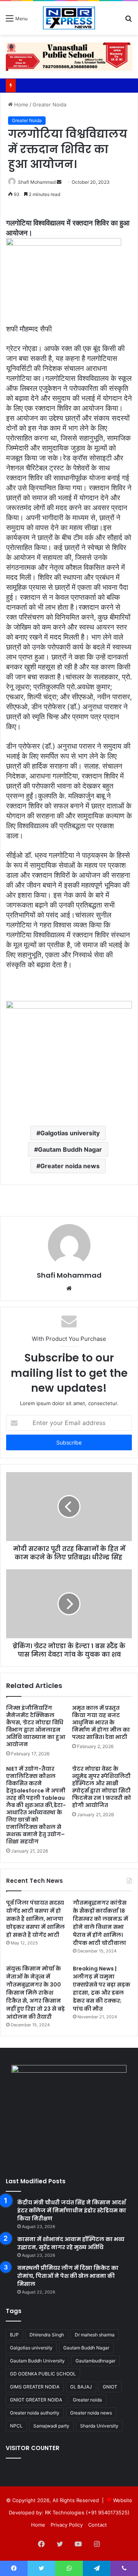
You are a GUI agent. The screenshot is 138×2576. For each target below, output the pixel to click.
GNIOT (110, 2387)
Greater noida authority (35, 2413)
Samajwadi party (51, 2426)
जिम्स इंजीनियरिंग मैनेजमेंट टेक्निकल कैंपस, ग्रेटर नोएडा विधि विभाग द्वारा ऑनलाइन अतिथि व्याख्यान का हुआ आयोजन (36, 1726)
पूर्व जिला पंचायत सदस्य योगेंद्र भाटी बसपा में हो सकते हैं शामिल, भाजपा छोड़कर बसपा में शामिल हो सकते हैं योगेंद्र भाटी (35, 1919)
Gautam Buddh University (37, 2361)
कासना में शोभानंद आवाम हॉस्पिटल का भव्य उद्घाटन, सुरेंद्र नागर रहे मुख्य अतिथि (71, 2243)
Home (21, 104)
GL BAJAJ (81, 2387)
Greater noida (87, 2400)
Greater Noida (49, 104)
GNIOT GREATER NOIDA (36, 2400)
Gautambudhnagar (95, 2361)
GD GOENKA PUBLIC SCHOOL (43, 2374)
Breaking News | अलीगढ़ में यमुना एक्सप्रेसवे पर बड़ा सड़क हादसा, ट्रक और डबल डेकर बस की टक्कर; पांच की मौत (102, 1989)
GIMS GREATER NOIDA (35, 2387)
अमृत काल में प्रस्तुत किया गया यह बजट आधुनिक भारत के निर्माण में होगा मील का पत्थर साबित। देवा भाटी (101, 1722)
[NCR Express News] (69, 18)
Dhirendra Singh (47, 2335)
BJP (14, 2335)
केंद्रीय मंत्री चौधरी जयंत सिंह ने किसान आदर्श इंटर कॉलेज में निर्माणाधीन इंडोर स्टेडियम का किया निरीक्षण (72, 2210)
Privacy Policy (67, 2525)
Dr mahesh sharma (95, 2335)
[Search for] (128, 21)
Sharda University (99, 2426)
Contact (98, 2525)
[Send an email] (59, 182)
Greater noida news (70, 1166)
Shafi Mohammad (37, 182)
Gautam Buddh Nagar (70, 1149)
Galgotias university (70, 1133)
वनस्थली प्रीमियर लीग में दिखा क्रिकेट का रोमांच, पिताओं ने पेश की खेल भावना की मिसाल (68, 2276)
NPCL (16, 2426)
